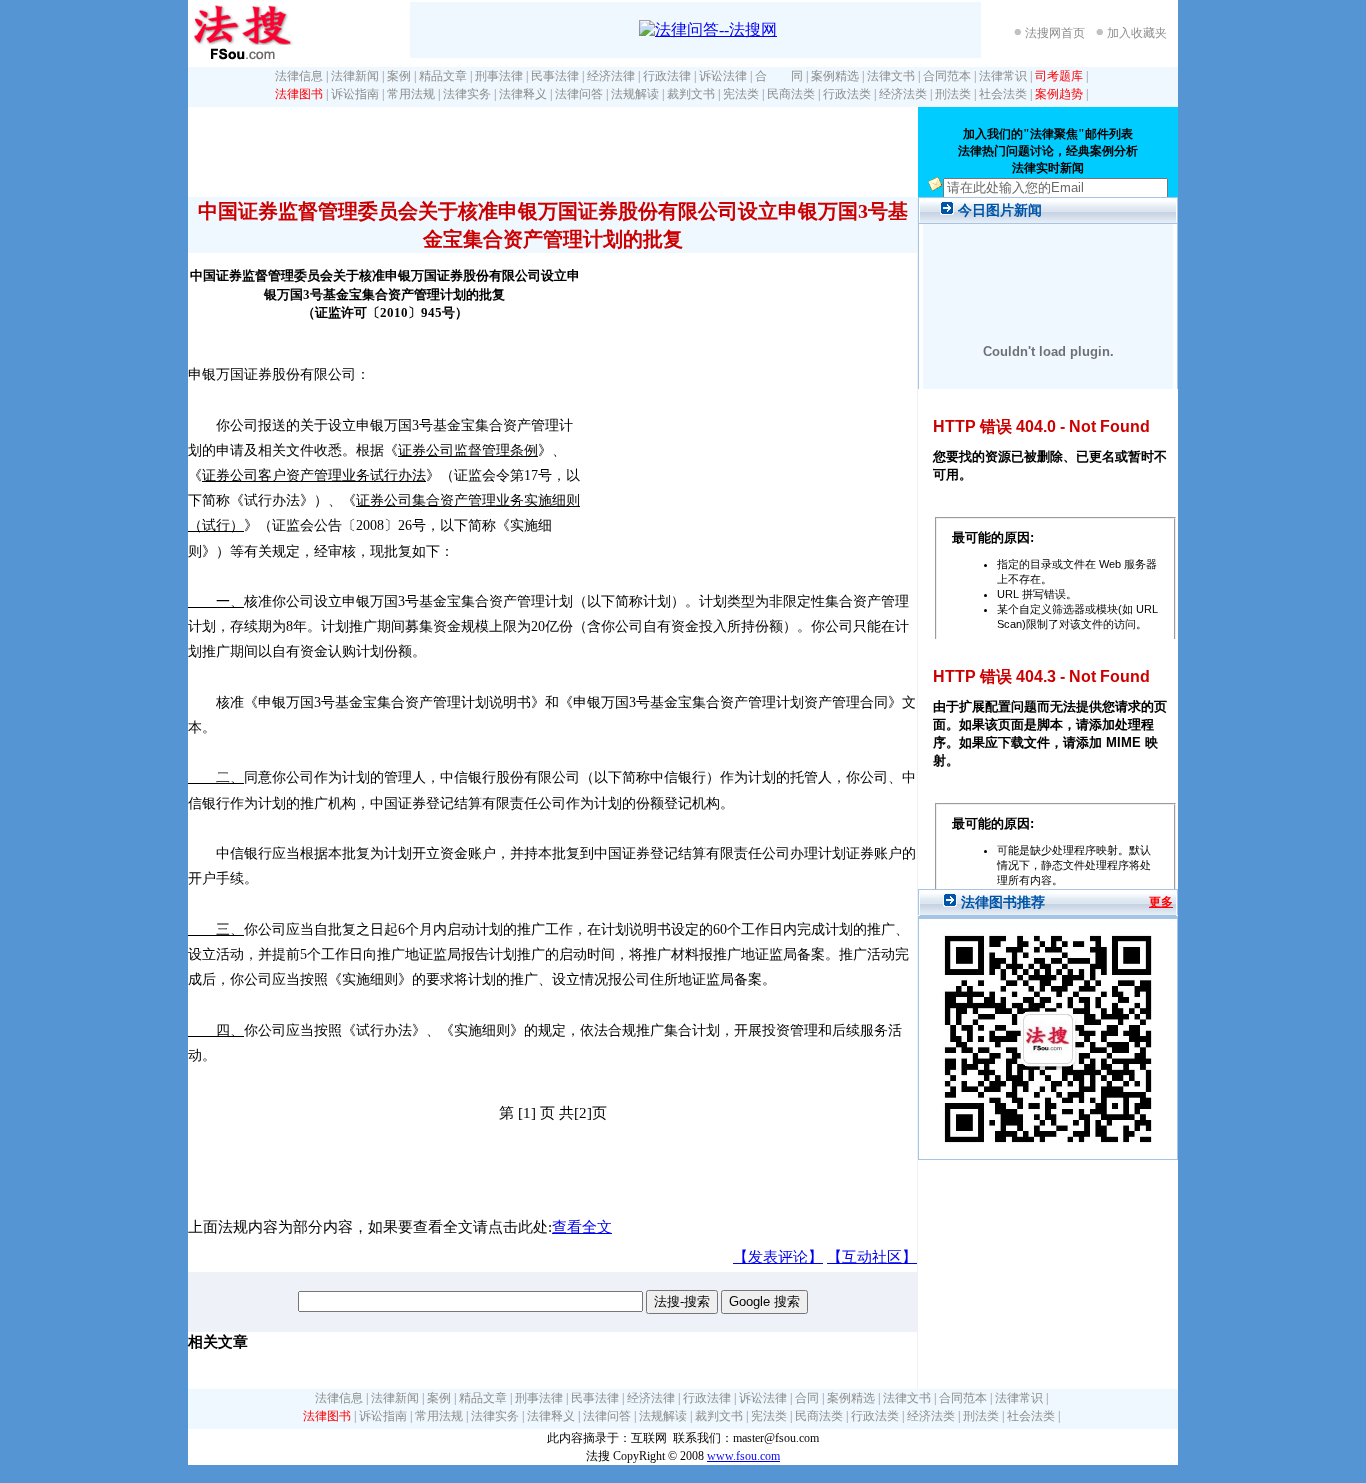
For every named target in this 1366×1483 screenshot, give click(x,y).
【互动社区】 (872, 1257)
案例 (399, 76)
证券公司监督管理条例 (468, 450)
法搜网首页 (1055, 33)
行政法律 (667, 76)
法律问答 (579, 94)
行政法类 (847, 94)
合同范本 (947, 76)
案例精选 (835, 76)
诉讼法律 (723, 76)
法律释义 (523, 94)
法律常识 (1003, 76)
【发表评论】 (778, 1257)
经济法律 (611, 76)
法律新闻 (355, 76)
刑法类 (953, 94)
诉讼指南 (355, 94)
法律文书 (891, 76)
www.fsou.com (743, 1456)
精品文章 (443, 76)
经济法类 (903, 94)
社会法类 (1003, 94)
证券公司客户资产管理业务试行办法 (314, 475)
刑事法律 (499, 76)
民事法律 (555, 76)
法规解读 (635, 94)
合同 (807, 1398)
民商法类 (791, 94)
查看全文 (582, 1227)
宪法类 (741, 94)
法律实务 (467, 94)
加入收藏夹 (1137, 33)
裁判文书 (691, 94)
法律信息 (299, 76)
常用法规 (411, 94)
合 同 (779, 76)
